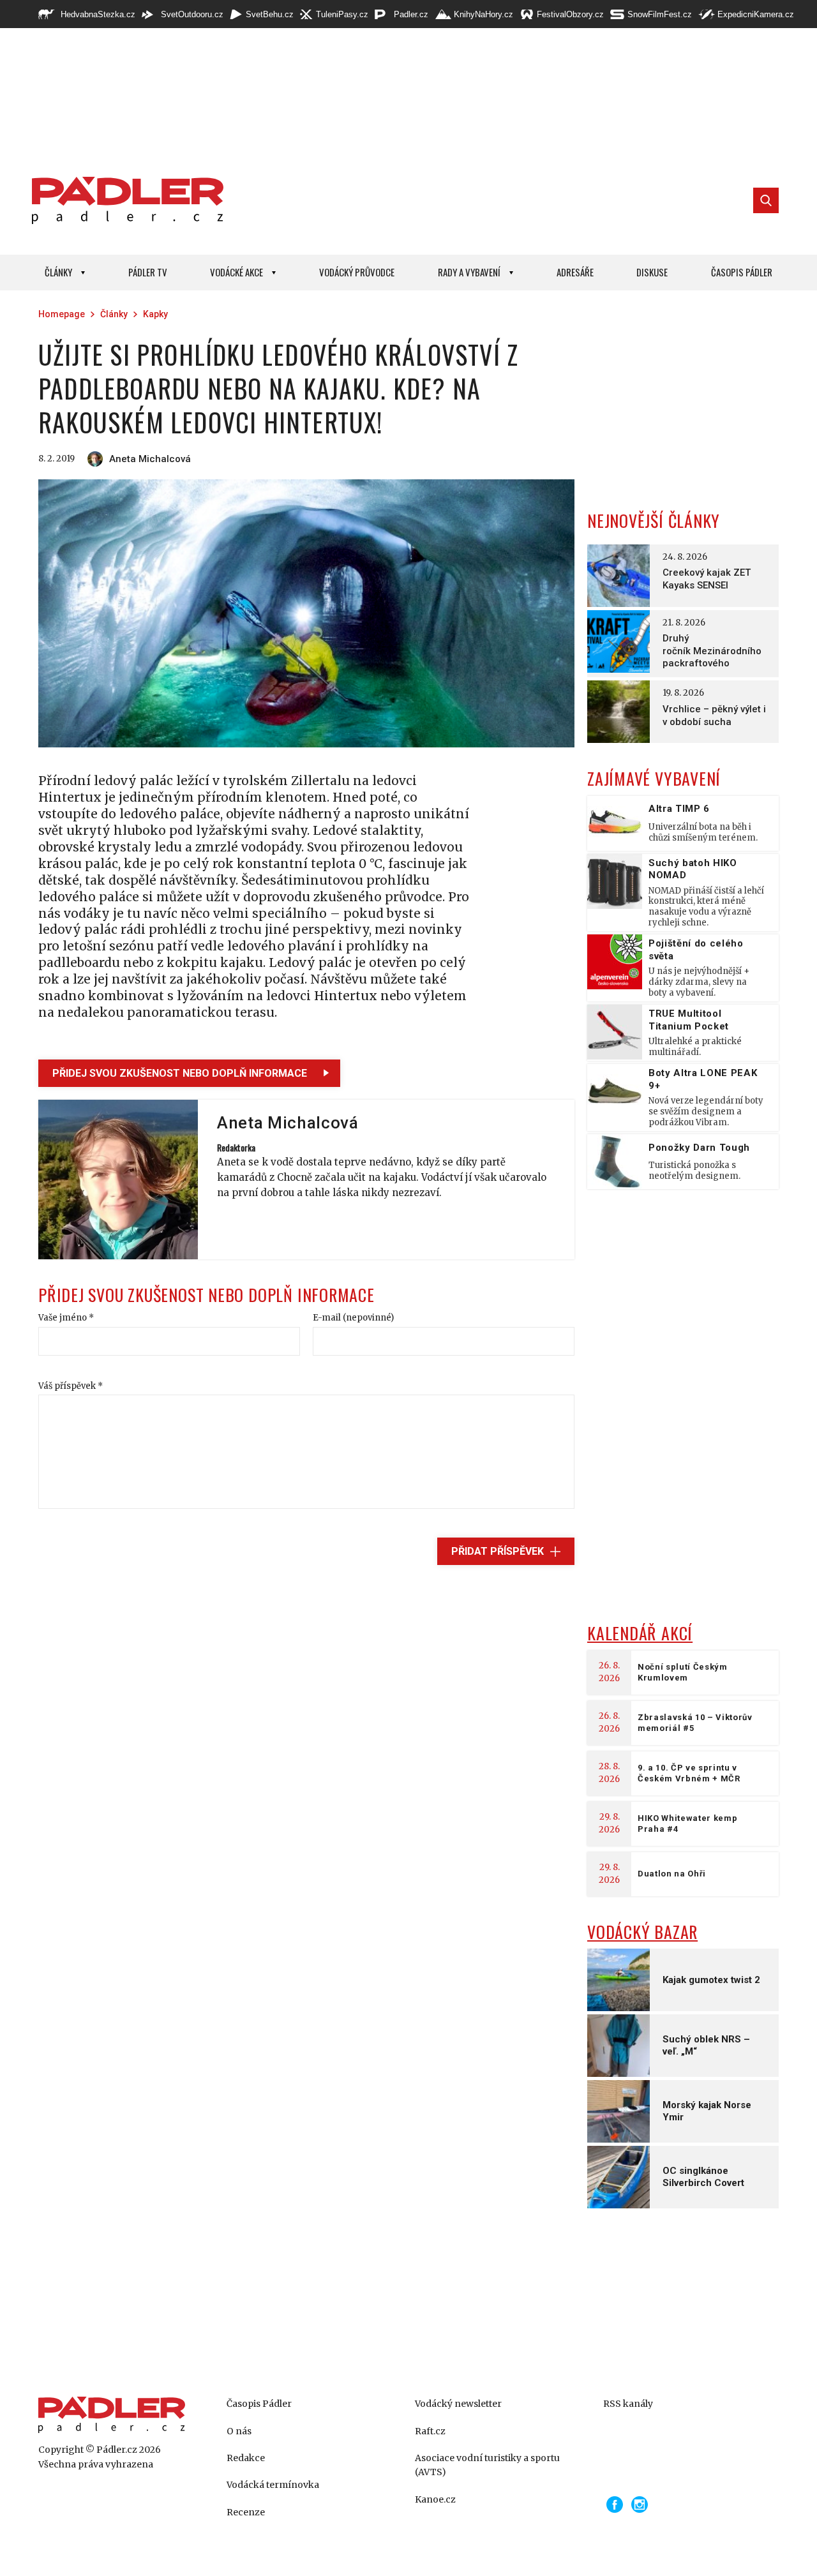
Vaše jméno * (66, 1318)
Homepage (62, 314)
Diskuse (652, 272)
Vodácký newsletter (458, 2404)
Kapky (155, 314)
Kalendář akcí (640, 1633)
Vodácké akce (236, 272)
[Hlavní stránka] (124, 200)
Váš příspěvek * (71, 1386)
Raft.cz (430, 2431)
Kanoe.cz (435, 2499)
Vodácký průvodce (357, 272)
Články (58, 272)
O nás (239, 2431)
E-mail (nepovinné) (353, 1318)
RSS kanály (628, 2404)
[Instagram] (640, 2505)
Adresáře (575, 272)
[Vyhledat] (766, 200)
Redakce (246, 2458)
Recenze (246, 2512)
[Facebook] (615, 2505)
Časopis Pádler (742, 272)
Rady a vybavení (469, 272)
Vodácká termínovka (273, 2485)
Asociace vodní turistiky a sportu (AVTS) (487, 2465)
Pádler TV (148, 272)
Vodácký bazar (642, 1932)
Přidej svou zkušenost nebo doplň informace (180, 1073)
